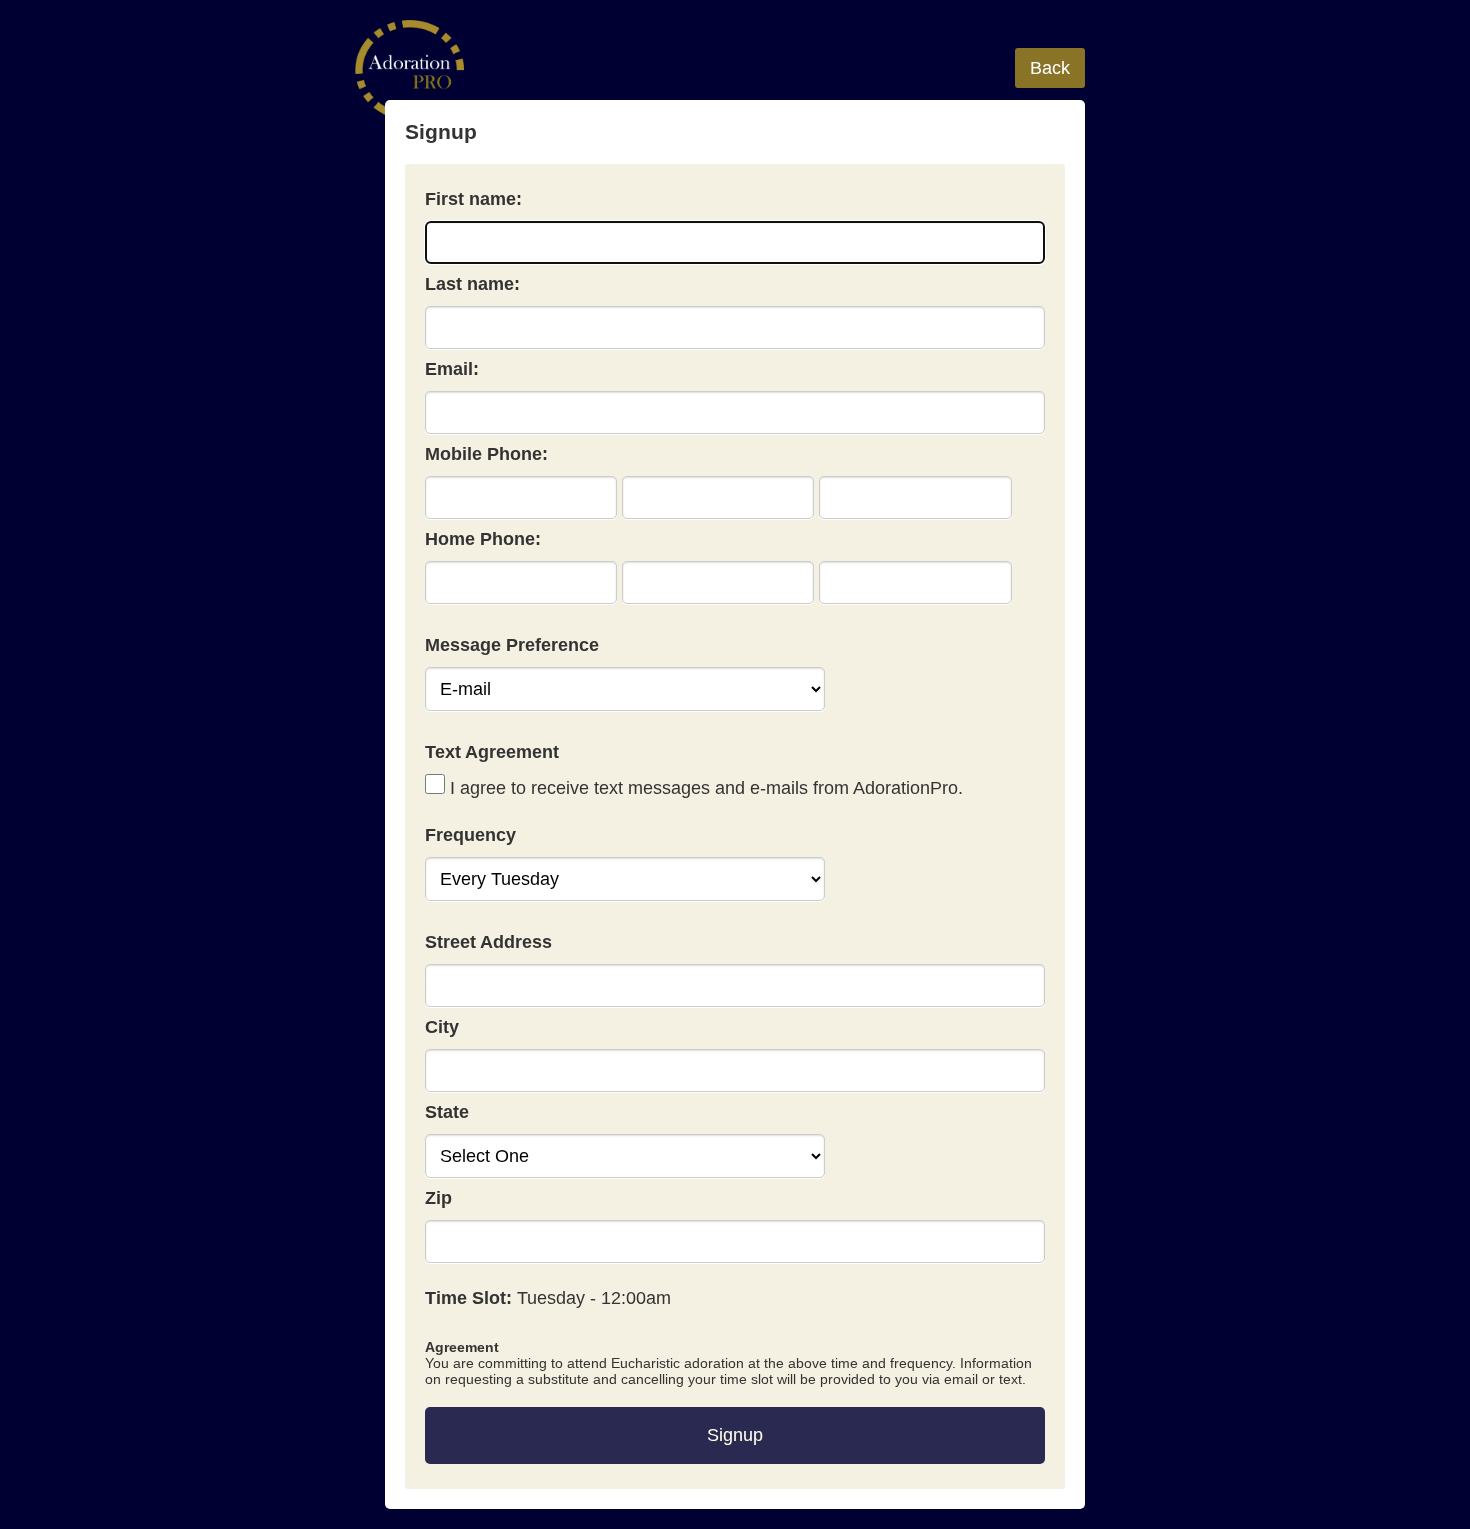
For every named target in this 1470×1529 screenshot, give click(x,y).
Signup (735, 1435)
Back (1050, 68)
